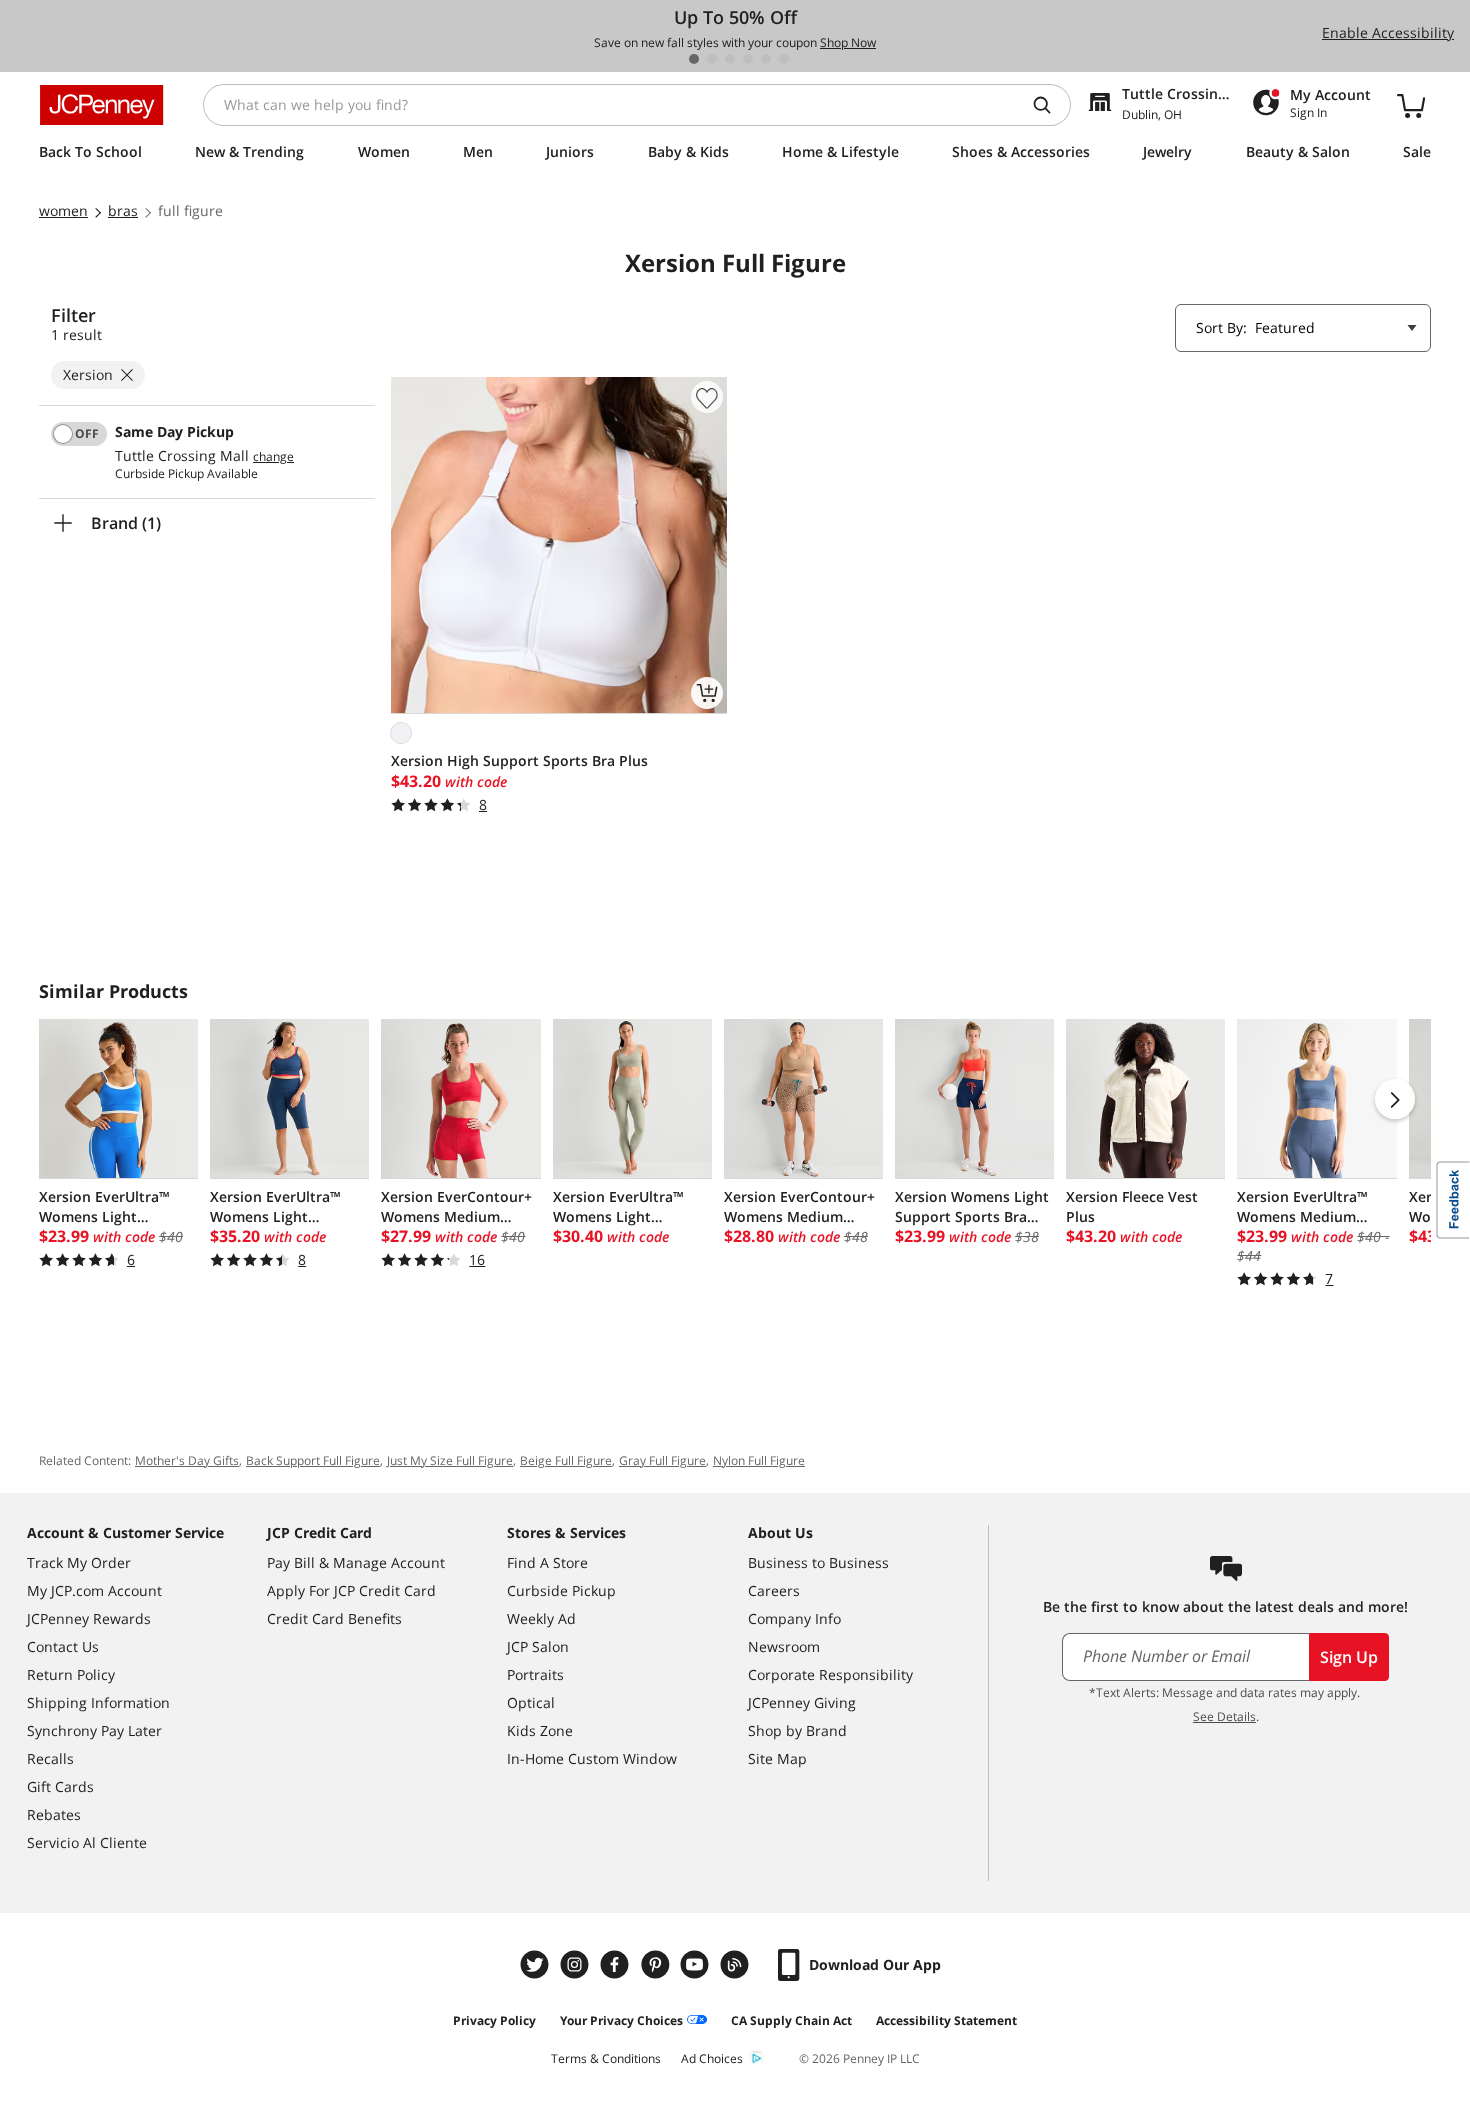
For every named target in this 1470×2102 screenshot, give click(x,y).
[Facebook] (617, 1964)
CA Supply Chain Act (791, 2020)
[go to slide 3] (730, 59)
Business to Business (818, 1562)
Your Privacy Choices (621, 2020)
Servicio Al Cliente (87, 1842)
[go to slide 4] (748, 59)
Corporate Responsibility (830, 1674)
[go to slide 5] (766, 59)
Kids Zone (540, 1730)
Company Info (794, 1618)
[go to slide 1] (694, 59)
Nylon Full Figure (759, 1460)
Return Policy (71, 1674)
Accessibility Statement (946, 2020)
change (273, 457)
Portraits (535, 1674)
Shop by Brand (797, 1730)
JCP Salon (538, 1646)
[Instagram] (577, 1964)
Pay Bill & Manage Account (356, 1562)
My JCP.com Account (94, 1590)
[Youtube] (697, 1964)
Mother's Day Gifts (187, 1460)
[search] (1050, 105)
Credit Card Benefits (334, 1618)
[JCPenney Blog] (737, 1964)
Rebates (54, 1814)
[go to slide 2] (712, 59)
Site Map (777, 1758)
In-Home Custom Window (592, 1758)
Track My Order (79, 1562)
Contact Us (63, 1646)
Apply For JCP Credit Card (351, 1590)
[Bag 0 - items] (1411, 105)
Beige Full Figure (566, 1460)
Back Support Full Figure (313, 1460)
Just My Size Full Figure (450, 1460)
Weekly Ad (541, 1618)
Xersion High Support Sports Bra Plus (519, 760)
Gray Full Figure (662, 1460)
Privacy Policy (494, 2020)
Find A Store (547, 1562)
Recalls (50, 1758)
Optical (531, 1702)
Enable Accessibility (1388, 32)
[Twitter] (537, 1964)
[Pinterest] (657, 1964)
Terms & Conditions (606, 2058)
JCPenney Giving (802, 1702)
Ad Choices (712, 2058)
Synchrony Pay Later (94, 1730)
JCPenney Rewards (89, 1618)
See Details (1224, 1716)
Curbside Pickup (561, 1590)
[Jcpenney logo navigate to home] (101, 105)
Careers (774, 1590)
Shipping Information (98, 1702)
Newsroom (784, 1646)
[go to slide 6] (784, 59)
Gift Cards (60, 1786)
